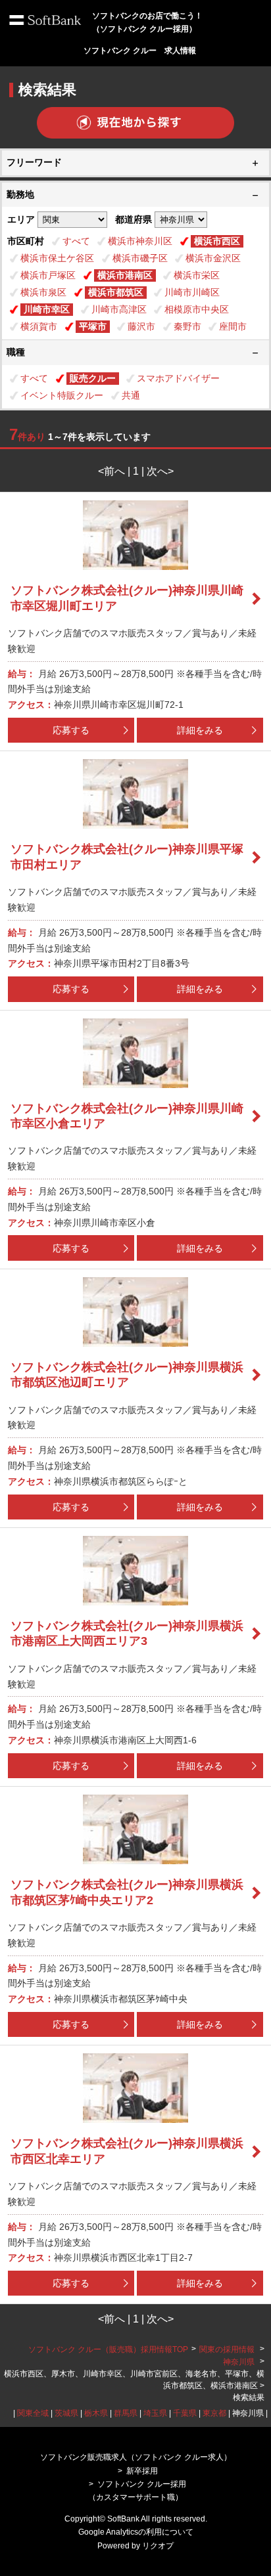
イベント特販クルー (62, 395)
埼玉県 (155, 2413)
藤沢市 (141, 326)
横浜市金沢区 (213, 258)
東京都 (214, 2413)
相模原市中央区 (197, 309)
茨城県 (66, 2413)
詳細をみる (200, 730)
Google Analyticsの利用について (136, 2532)
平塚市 (93, 326)
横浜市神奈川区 (140, 241)
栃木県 (96, 2413)
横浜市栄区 (197, 275)
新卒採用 (142, 2471)
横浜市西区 (217, 241)
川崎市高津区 (119, 309)
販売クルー (93, 378)
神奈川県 (239, 2362)
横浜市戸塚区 (48, 275)
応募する (71, 730)
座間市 (233, 326)
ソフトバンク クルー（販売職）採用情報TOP (108, 2349)
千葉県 (185, 2413)
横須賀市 (39, 326)
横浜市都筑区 (116, 292)
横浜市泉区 (43, 292)
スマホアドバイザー (178, 378)
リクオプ (158, 2546)
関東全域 (33, 2413)
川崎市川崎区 (192, 292)
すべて (76, 241)
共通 (131, 395)
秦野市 (187, 326)
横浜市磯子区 (140, 258)
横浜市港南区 (125, 275)
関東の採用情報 (228, 2349)
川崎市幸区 (47, 309)
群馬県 (126, 2413)
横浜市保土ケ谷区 (57, 258)
